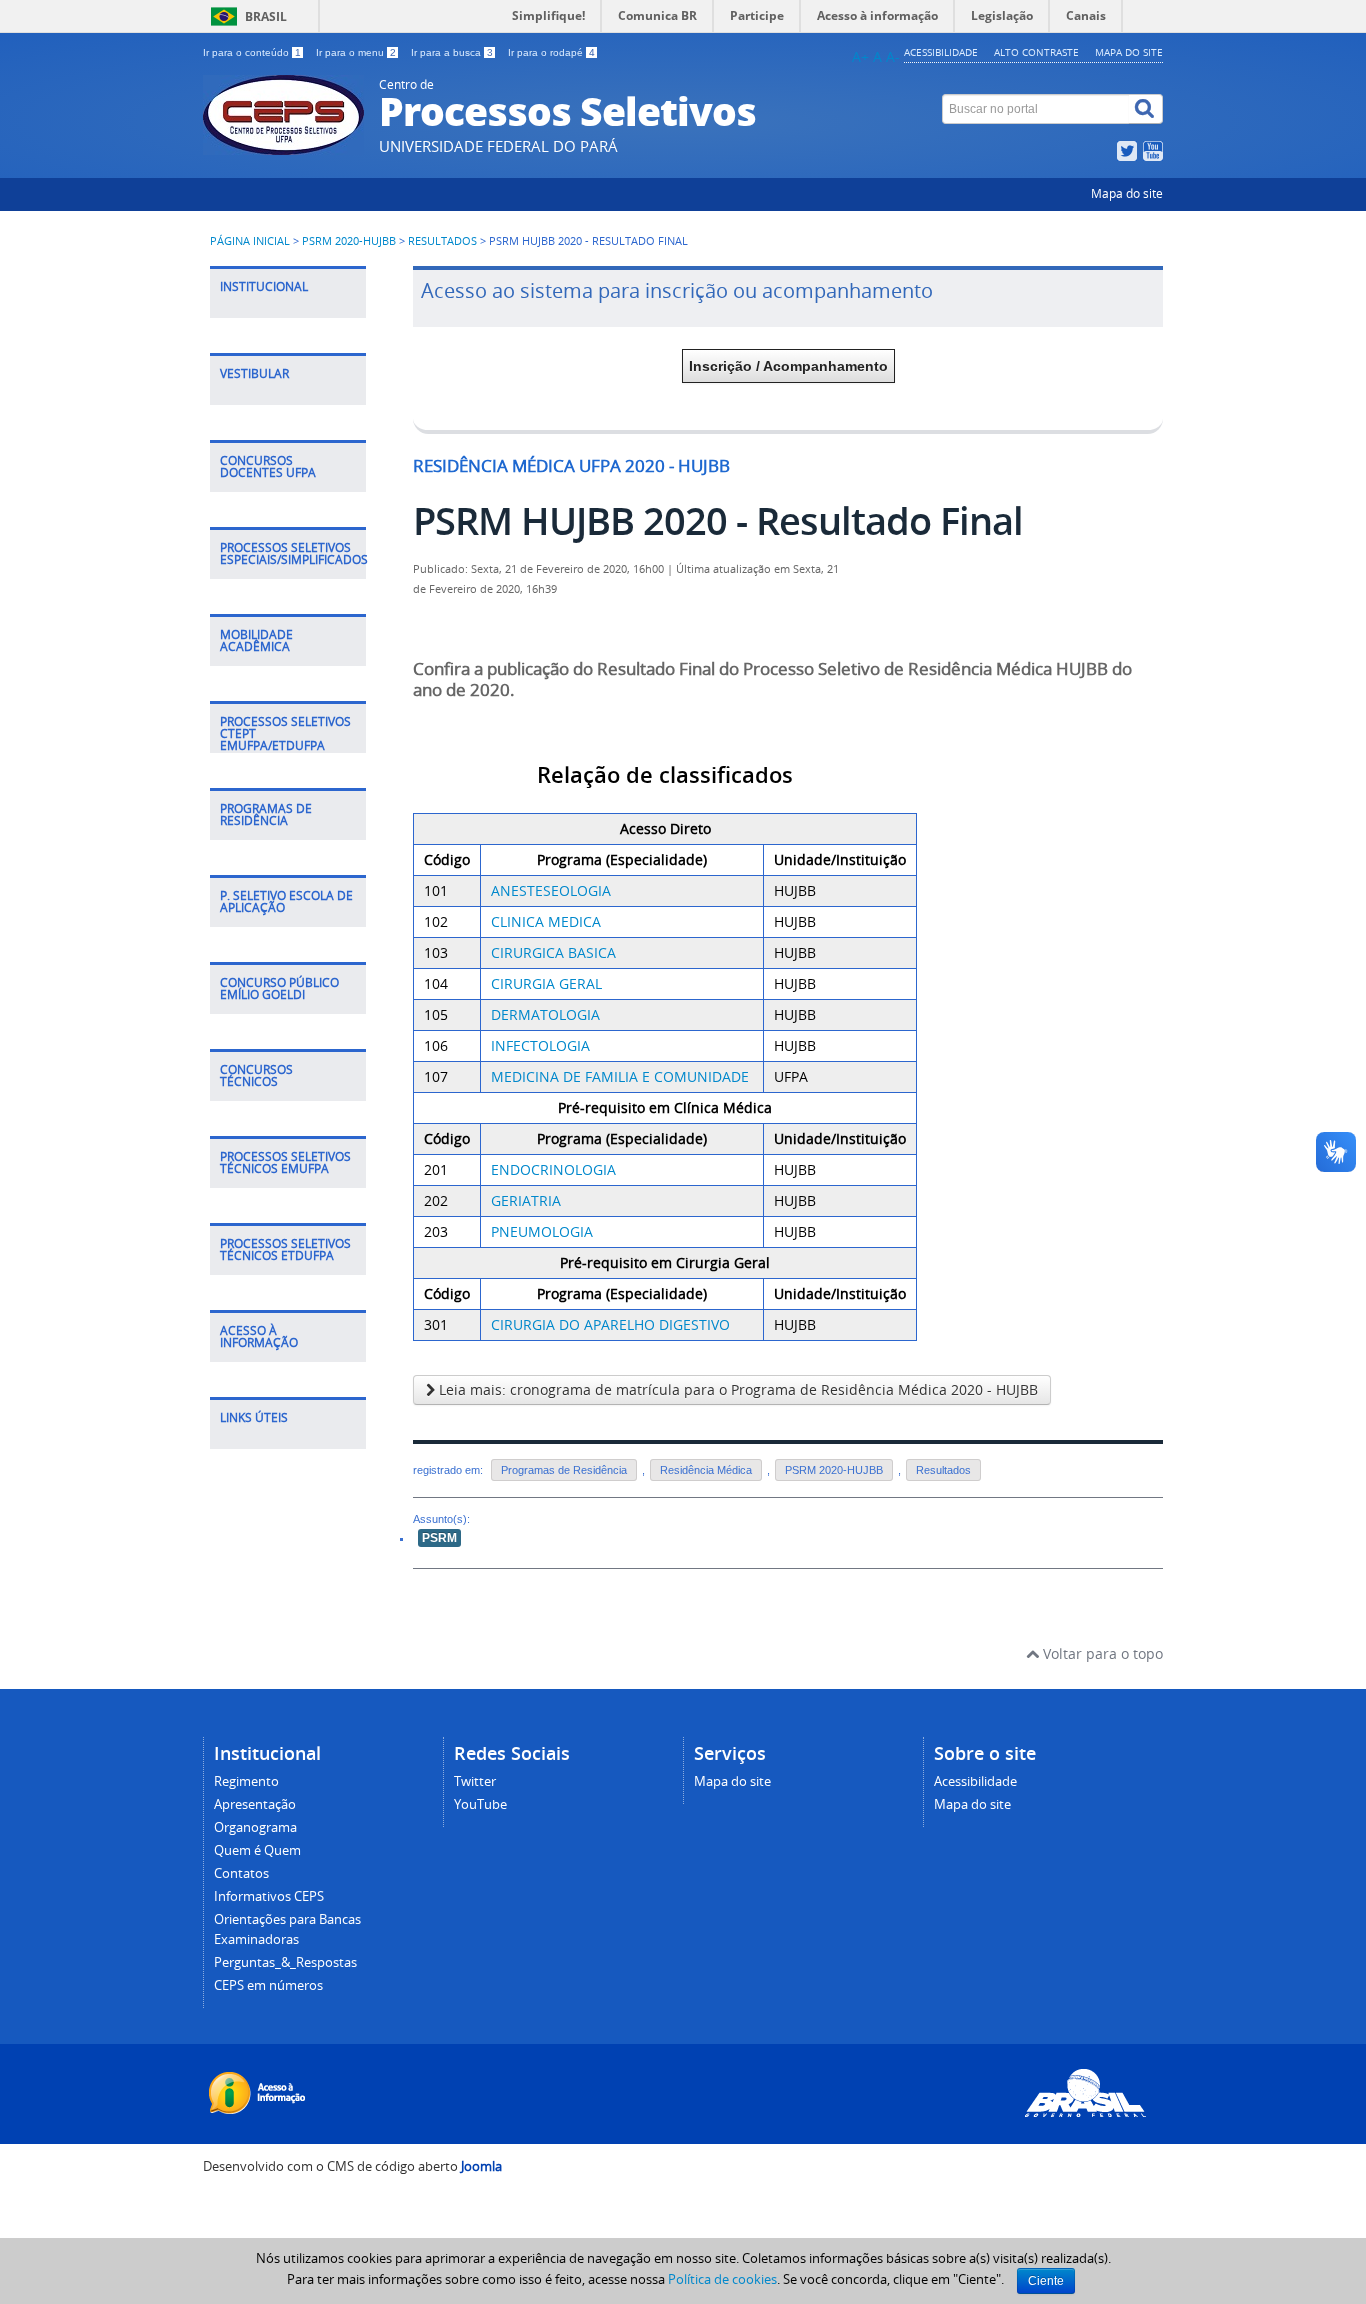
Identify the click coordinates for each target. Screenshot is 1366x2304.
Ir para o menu (356, 52)
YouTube (480, 1804)
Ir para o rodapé (551, 52)
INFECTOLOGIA (540, 1045)
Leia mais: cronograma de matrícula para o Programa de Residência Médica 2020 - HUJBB (736, 1389)
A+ (860, 56)
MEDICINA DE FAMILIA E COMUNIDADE (622, 1076)
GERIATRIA (526, 1200)
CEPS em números (268, 1985)
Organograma (255, 1827)
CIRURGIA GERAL (546, 983)
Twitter (475, 1781)
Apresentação (255, 1804)
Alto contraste (1036, 52)
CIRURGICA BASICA (553, 952)
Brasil (266, 16)
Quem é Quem (257, 1850)
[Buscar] (1146, 109)
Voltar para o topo (1101, 1653)
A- (893, 56)
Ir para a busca (452, 52)
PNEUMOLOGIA (542, 1231)
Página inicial (250, 241)
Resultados (442, 241)
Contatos (241, 1873)
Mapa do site (1129, 52)
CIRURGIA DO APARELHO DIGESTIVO (610, 1324)
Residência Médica (706, 1470)
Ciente (1046, 2281)
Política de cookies (722, 2279)
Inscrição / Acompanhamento (788, 366)
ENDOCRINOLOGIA (553, 1169)
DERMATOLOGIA (545, 1014)
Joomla (481, 2166)
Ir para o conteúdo (252, 52)
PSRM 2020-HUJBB (349, 241)
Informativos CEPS (269, 1896)
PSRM (439, 1538)
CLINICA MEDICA (546, 921)
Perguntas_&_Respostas (285, 1962)
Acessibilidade (941, 52)
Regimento (246, 1781)
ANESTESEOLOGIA (551, 890)
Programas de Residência (564, 1470)
